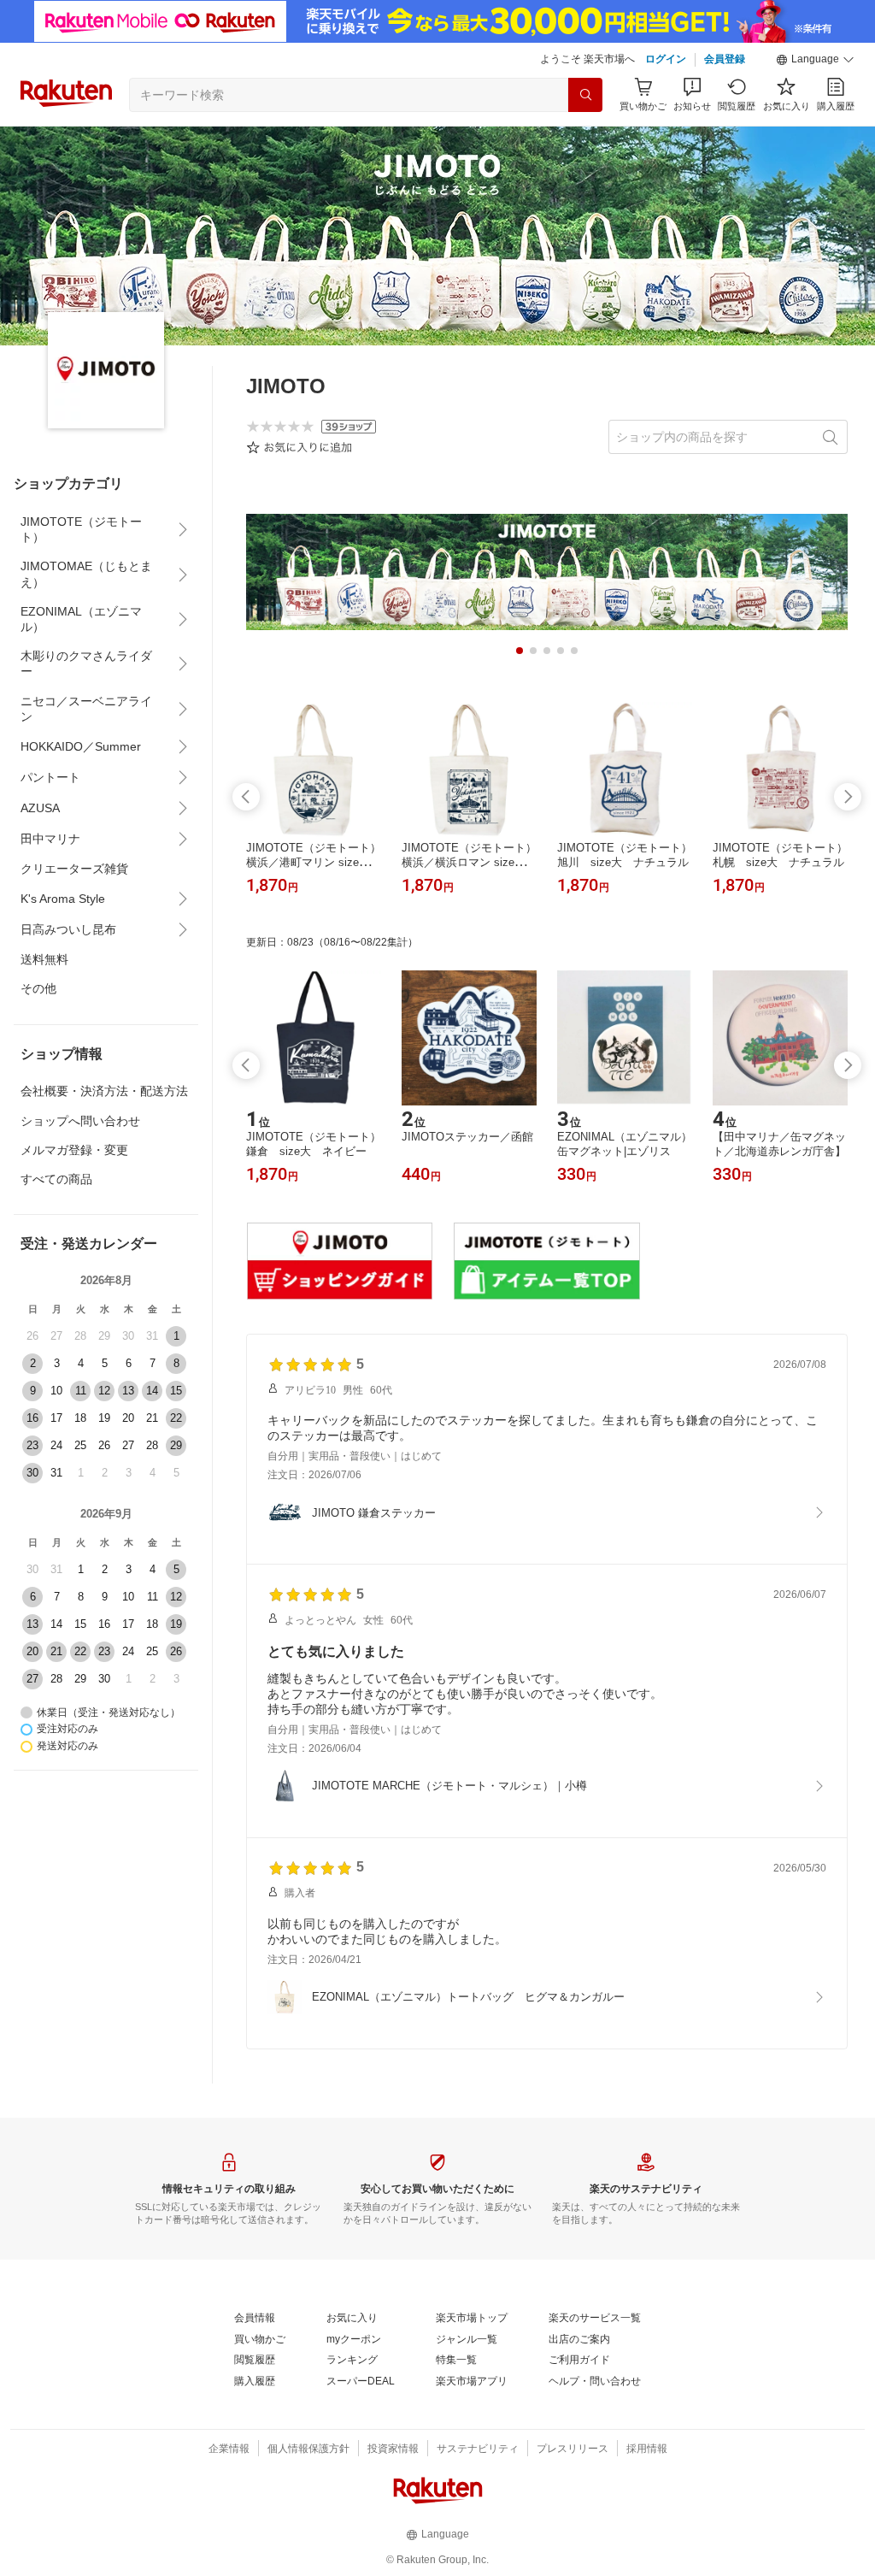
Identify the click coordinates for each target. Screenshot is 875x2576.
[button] (815, 60)
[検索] (585, 95)
